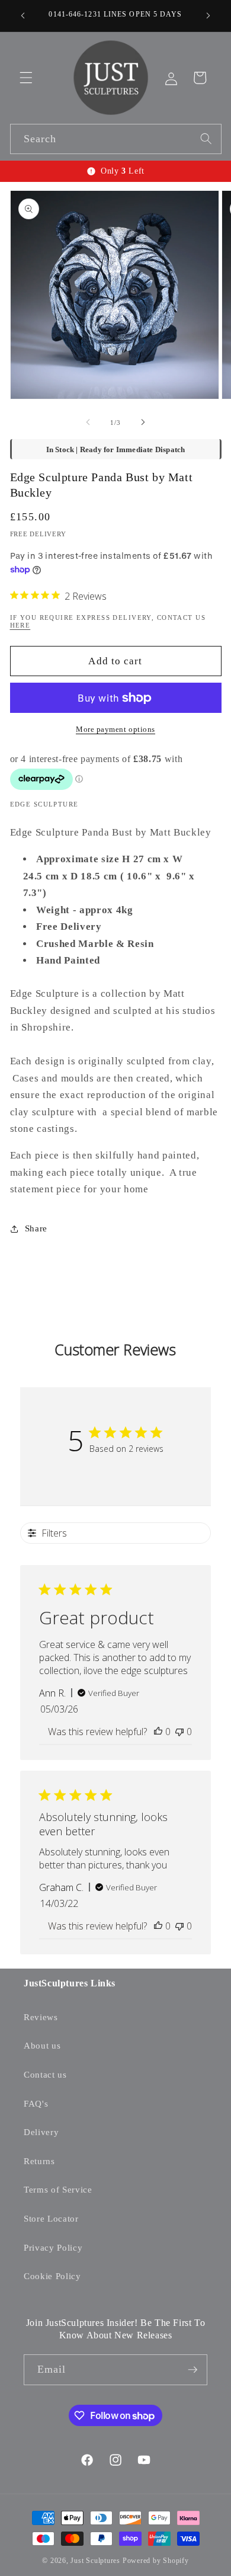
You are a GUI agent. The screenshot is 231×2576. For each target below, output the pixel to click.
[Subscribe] (192, 2370)
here (20, 625)
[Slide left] (88, 423)
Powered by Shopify (156, 2561)
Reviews (41, 2017)
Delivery (41, 2132)
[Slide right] (143, 423)
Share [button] (36, 1228)
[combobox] (116, 139)
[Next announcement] (208, 16)
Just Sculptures (95, 2561)
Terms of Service (58, 2189)
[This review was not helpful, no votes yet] (179, 1732)
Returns (39, 2161)
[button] (26, 78)
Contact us (45, 2074)
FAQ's (36, 2103)
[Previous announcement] (23, 16)
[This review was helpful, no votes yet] (158, 1732)
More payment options (115, 729)
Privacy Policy (53, 2247)
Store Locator (51, 2218)
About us (42, 2045)
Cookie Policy (52, 2276)
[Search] (206, 139)
